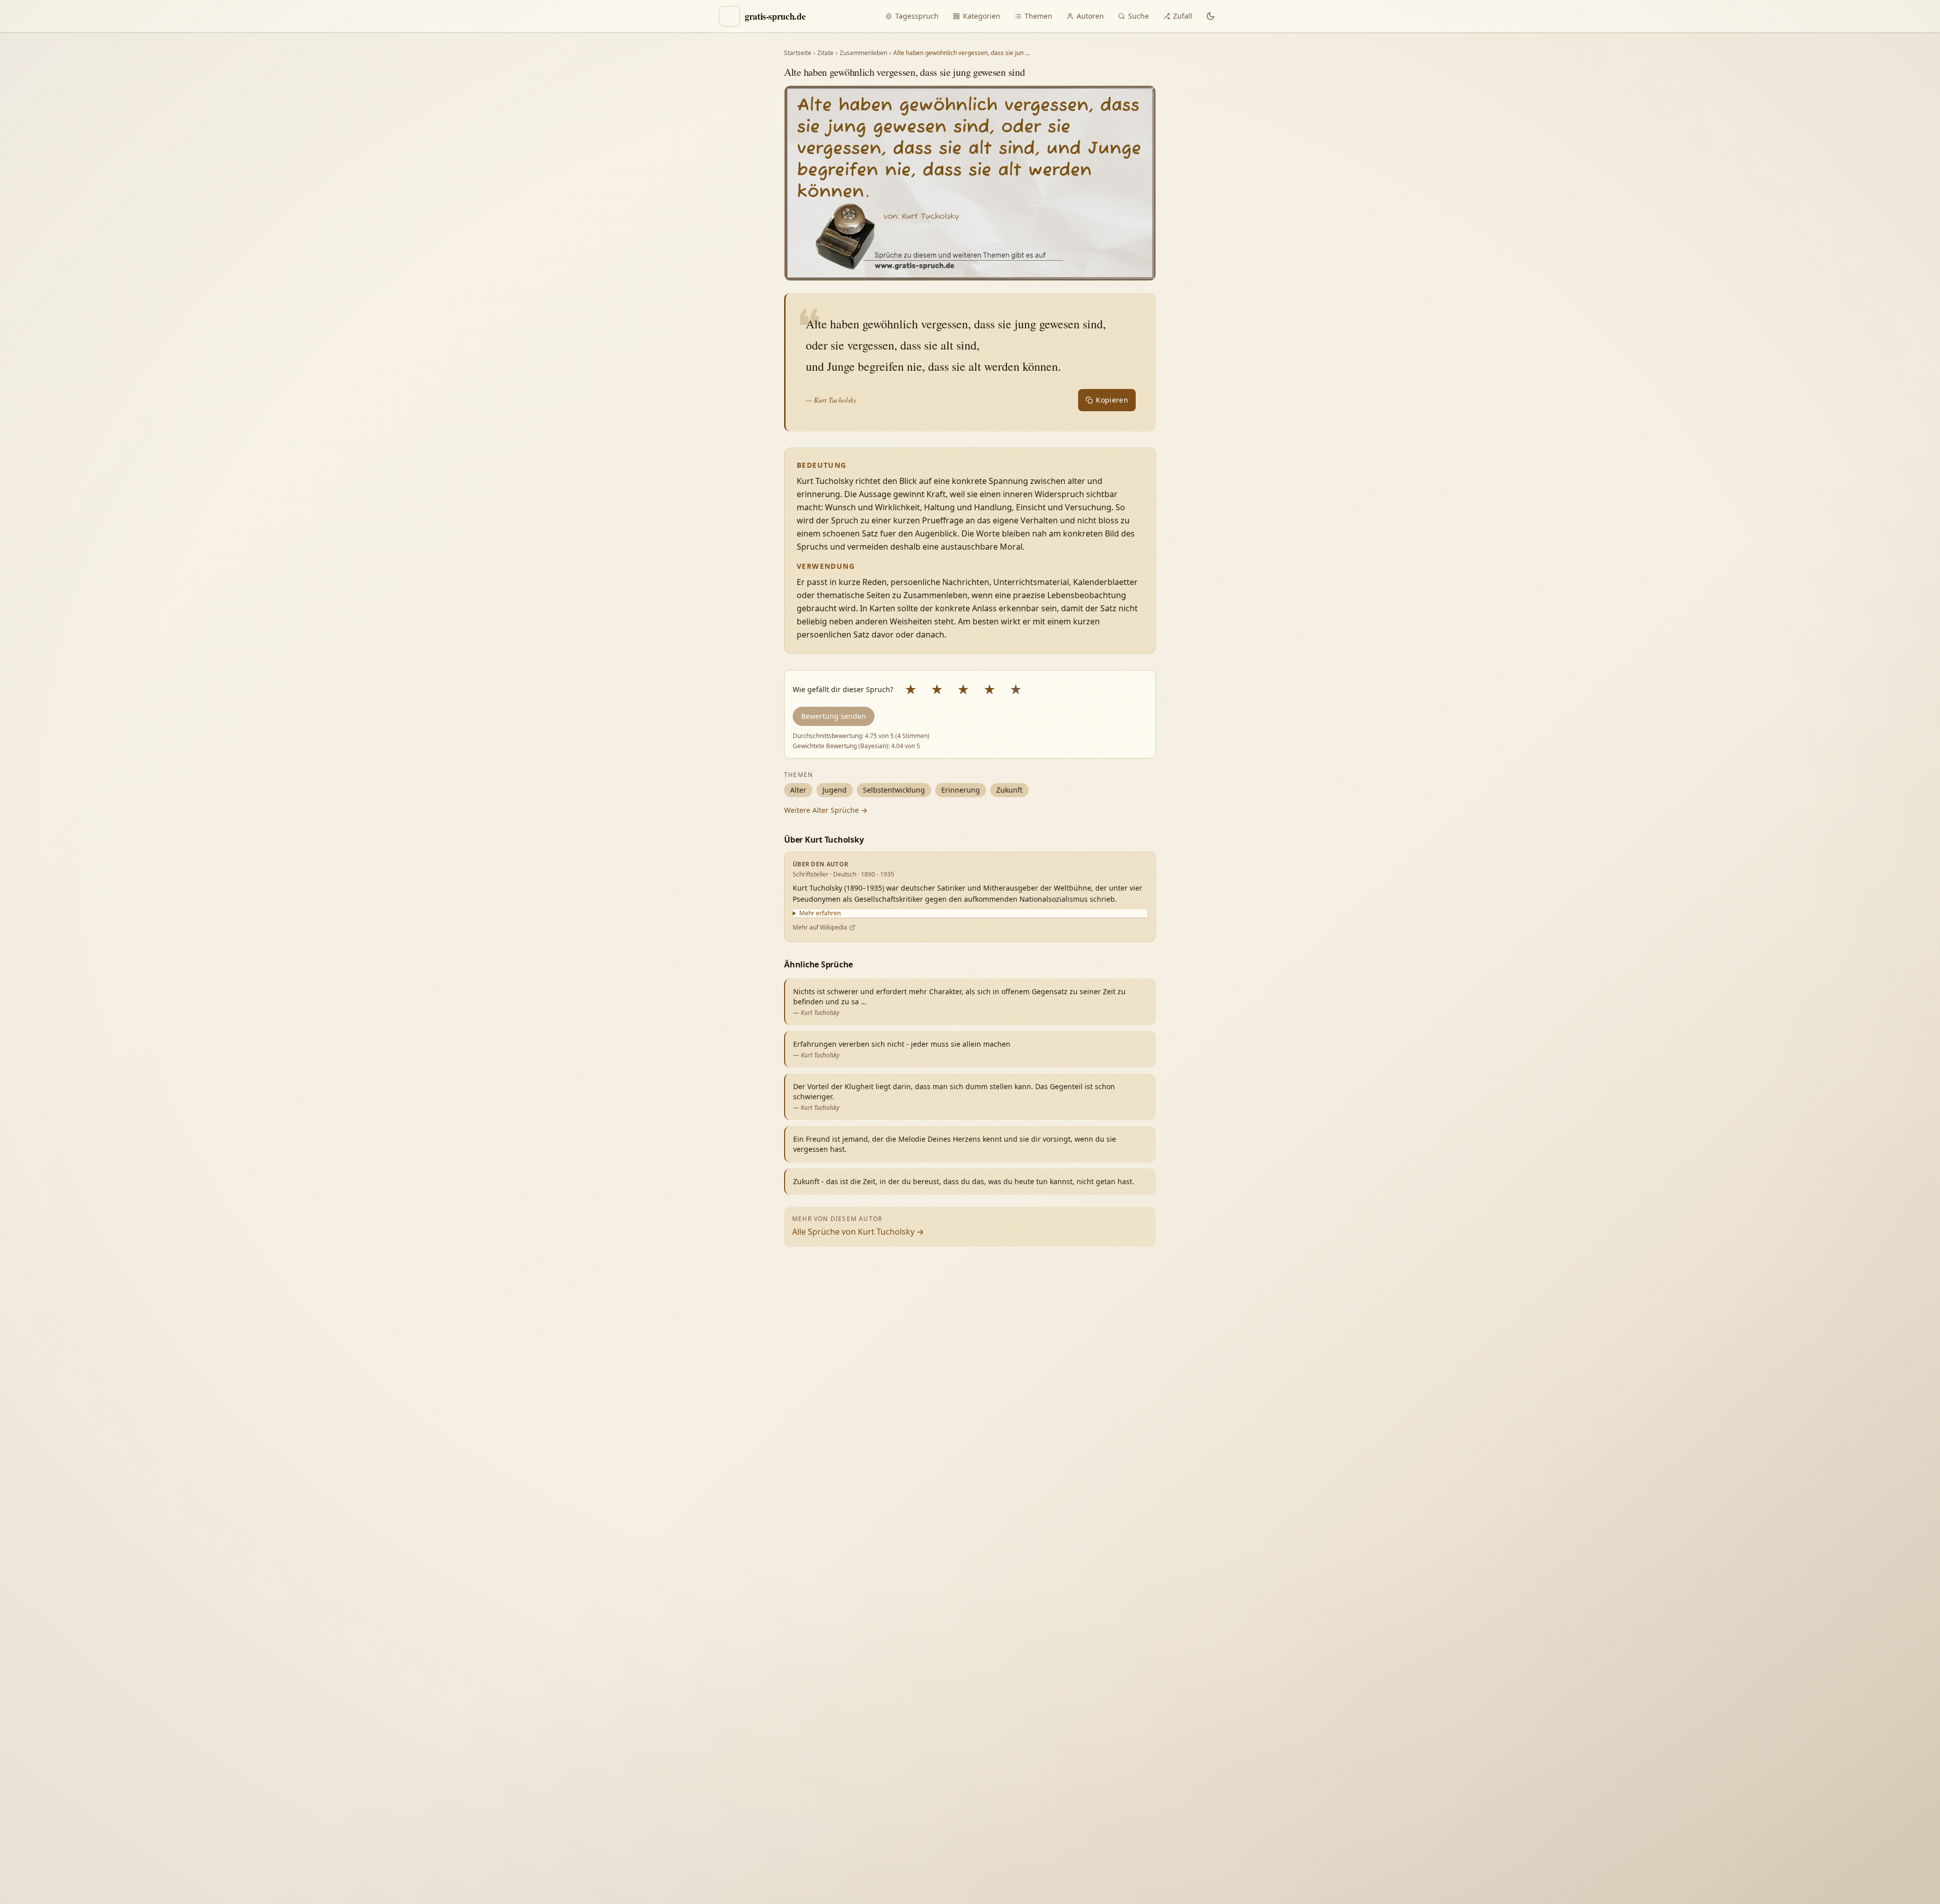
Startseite (798, 53)
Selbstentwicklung (894, 790)
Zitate (826, 53)
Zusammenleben (863, 53)
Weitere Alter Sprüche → (826, 810)
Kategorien (982, 16)
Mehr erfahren (820, 913)
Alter (798, 790)
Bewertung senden (834, 716)
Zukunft (1009, 790)
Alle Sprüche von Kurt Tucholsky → (858, 1232)
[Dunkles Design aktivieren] (1210, 16)
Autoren (1090, 16)
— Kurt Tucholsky (831, 400)
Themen (1038, 16)
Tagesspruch (917, 16)
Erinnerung (961, 790)
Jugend (835, 790)
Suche (1138, 16)
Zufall (1183, 16)
